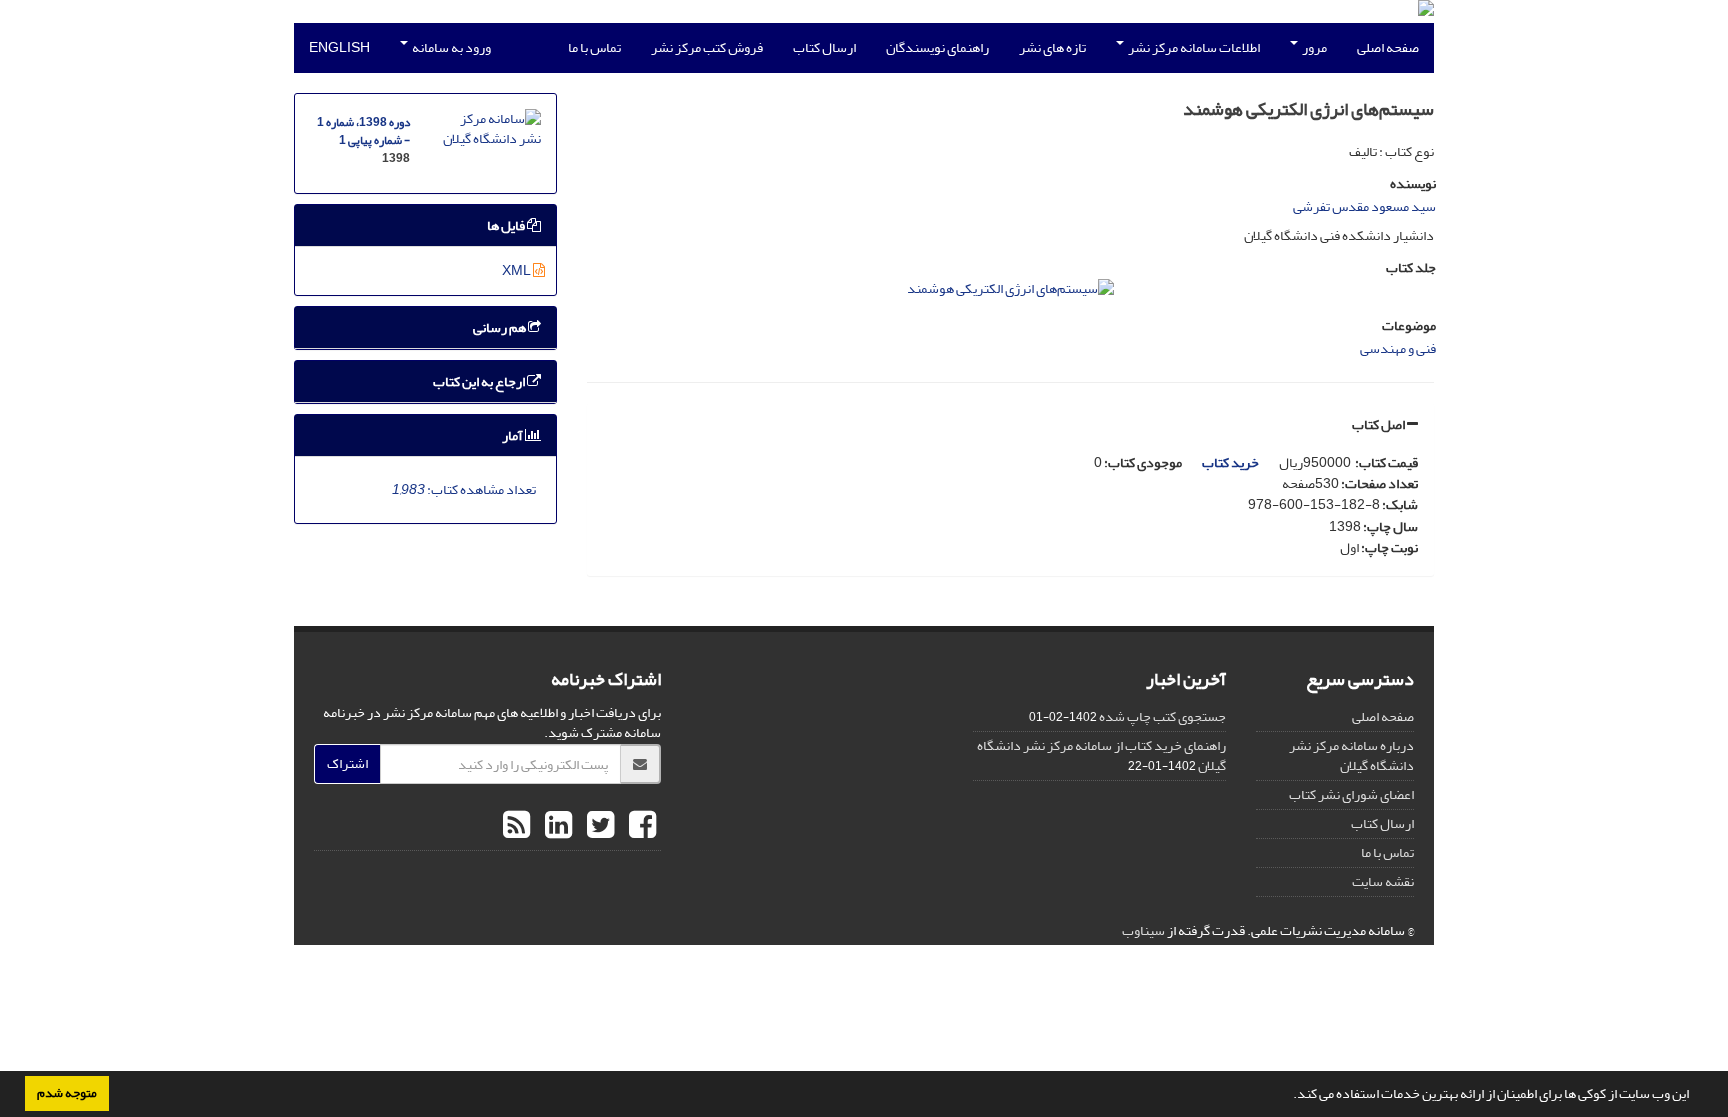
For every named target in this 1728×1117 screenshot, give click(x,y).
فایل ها (507, 225)
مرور (1313, 47)
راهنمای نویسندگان (937, 47)
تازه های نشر (1052, 47)
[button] (1288, 1096)
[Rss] (516, 826)
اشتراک (347, 763)
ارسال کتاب (824, 47)
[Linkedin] (556, 826)
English (339, 47)
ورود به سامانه (450, 47)
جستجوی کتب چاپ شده (1162, 716)
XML (517, 270)
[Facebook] (640, 826)
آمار (513, 435)
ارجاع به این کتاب (480, 381)
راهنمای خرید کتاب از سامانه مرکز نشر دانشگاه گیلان (1101, 755)
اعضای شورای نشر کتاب (1351, 794)
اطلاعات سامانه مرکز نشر (1193, 47)
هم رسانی (500, 327)
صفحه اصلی (1388, 47)
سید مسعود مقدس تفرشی (1364, 206)
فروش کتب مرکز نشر (707, 47)
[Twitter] (598, 826)
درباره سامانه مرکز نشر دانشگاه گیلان (1351, 755)
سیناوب (1143, 930)
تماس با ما (594, 47)
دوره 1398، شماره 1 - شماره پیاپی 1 (363, 131)
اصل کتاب (1379, 424)
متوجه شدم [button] (67, 1093)
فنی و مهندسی (1398, 348)
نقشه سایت (1383, 881)
